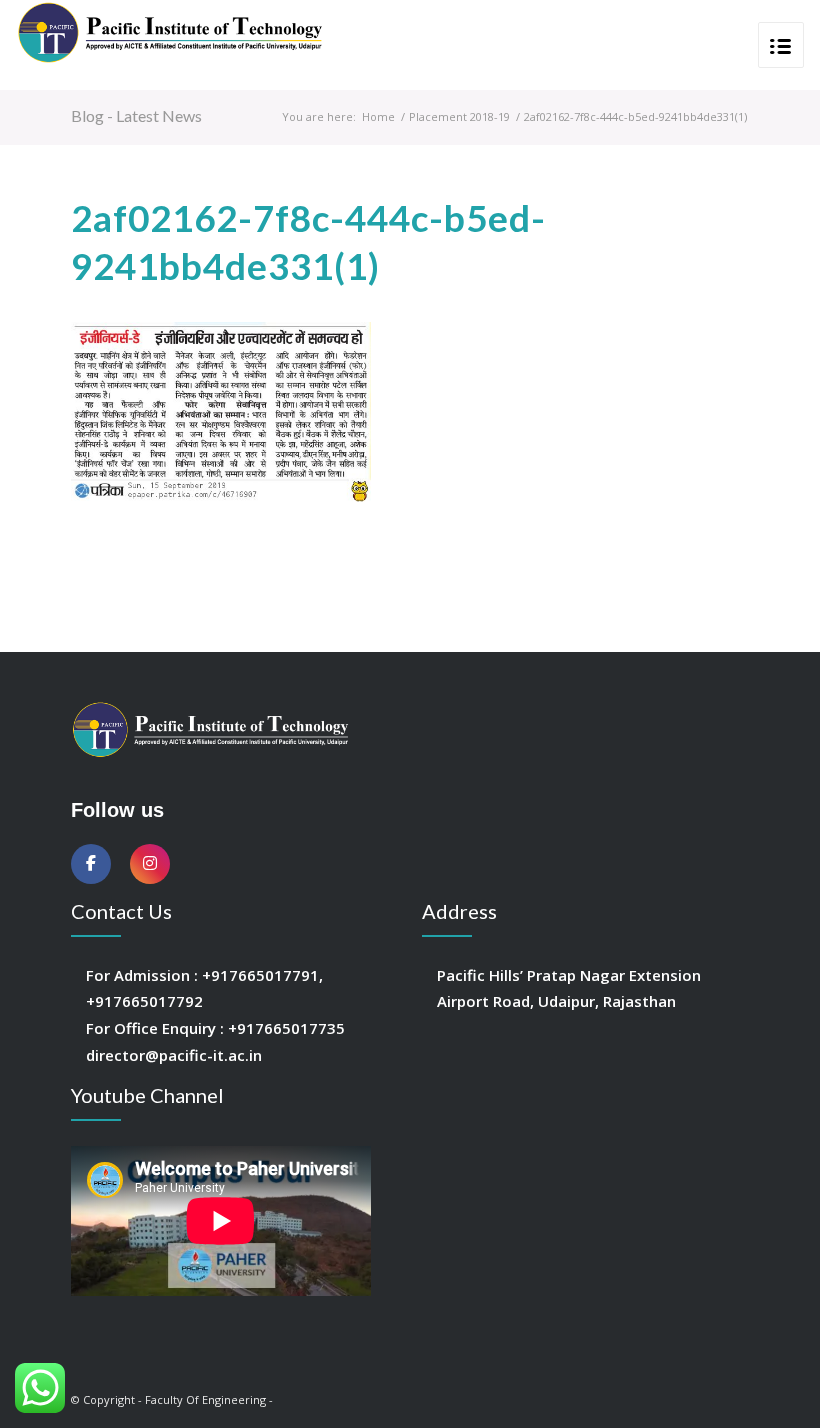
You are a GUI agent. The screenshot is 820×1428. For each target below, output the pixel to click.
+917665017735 (286, 1028)
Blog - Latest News (136, 115)
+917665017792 (144, 1001)
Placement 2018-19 (459, 116)
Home (378, 116)
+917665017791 (260, 975)
